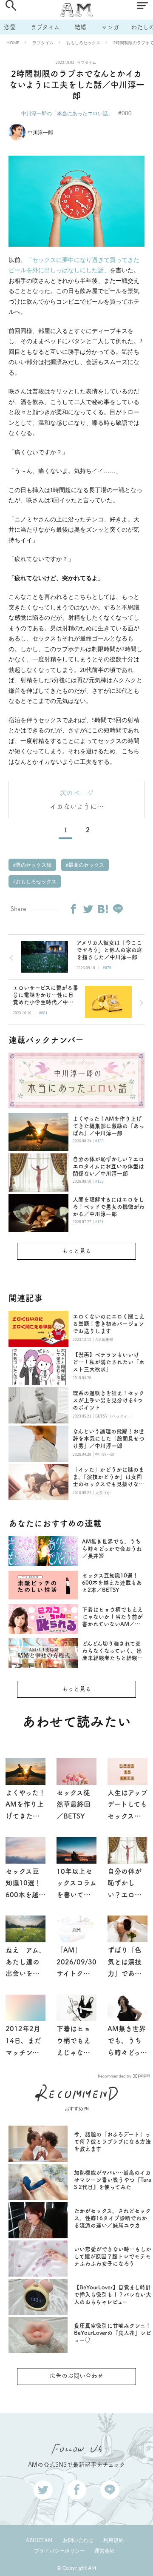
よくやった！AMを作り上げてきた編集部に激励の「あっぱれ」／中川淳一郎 (109, 1126)
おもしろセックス (83, 43)
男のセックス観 (33, 865)
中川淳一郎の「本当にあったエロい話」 (67, 113)
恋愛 (10, 27)
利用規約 (113, 2540)
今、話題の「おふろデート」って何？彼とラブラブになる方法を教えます (112, 2142)
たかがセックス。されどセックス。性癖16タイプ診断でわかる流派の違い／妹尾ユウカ (112, 2218)
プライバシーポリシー (59, 2551)
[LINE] (118, 909)
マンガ (110, 27)
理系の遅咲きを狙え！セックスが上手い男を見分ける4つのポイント (109, 1400)
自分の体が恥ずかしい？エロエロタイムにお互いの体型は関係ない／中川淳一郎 (108, 1166)
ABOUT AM (39, 2540)
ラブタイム (45, 27)
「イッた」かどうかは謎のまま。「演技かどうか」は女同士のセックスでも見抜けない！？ (108, 1477)
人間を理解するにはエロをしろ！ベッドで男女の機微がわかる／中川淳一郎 (109, 1207)
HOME (13, 43)
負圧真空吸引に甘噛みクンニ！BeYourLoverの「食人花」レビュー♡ (113, 2333)
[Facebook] (73, 909)
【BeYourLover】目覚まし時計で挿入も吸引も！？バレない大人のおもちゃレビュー (113, 2295)
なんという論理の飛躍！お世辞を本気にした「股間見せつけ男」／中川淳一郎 (109, 1439)
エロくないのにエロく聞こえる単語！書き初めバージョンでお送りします (109, 1324)
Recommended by (115, 2076)
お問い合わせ (78, 2540)
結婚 (80, 27)
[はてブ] (103, 909)
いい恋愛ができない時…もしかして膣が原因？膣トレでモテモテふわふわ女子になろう (113, 2256)
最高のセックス (86, 865)
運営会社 (105, 2551)
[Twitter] (88, 909)
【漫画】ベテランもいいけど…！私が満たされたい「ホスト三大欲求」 (109, 1362)
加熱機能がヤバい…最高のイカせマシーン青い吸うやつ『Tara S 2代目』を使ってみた (113, 2180)
